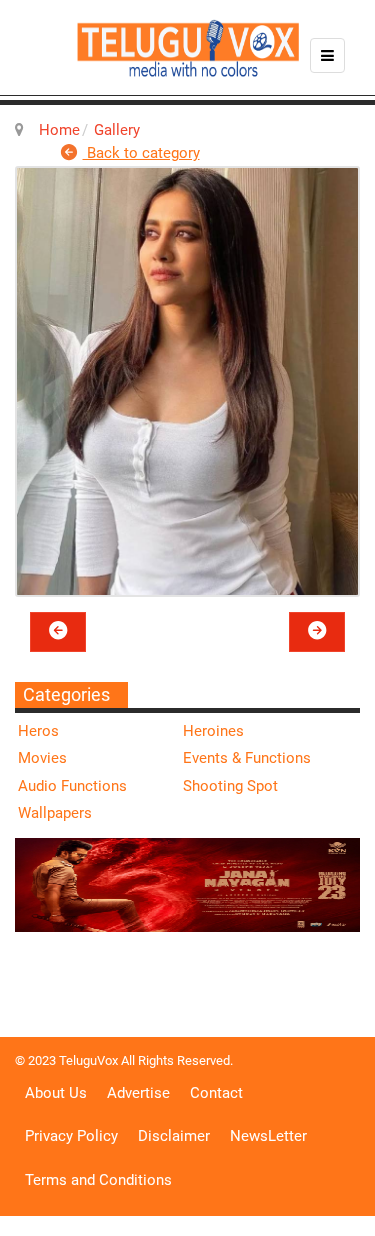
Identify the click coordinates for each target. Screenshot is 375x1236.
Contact (216, 1093)
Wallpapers (55, 813)
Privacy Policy (71, 1136)
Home (59, 130)
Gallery (117, 130)
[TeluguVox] (188, 48)
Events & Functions (247, 758)
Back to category (141, 153)
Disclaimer (174, 1136)
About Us (56, 1093)
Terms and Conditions (98, 1180)
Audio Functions (72, 786)
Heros (38, 731)
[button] (58, 632)
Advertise (138, 1093)
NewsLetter (268, 1136)
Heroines (213, 731)
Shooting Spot (230, 786)
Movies (42, 758)
